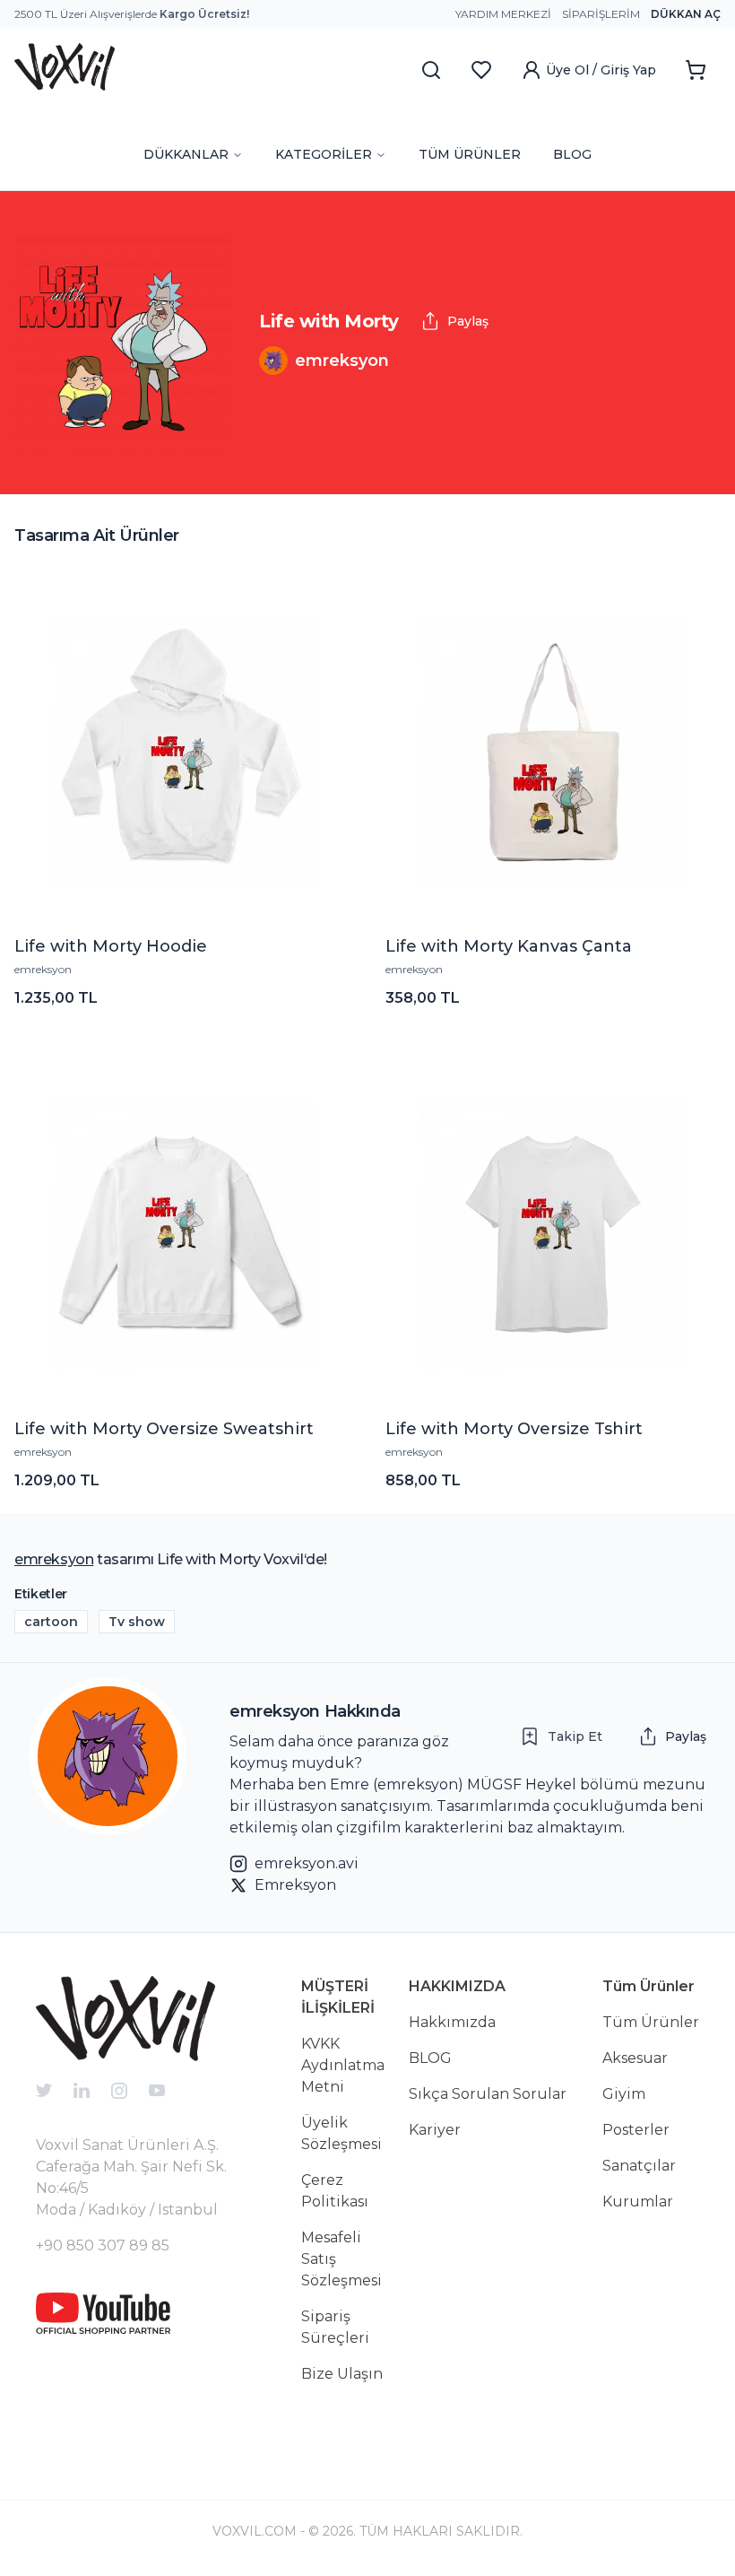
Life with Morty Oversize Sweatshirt (164, 1429)
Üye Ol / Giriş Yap (601, 70)
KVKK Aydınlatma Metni (343, 2065)
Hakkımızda (452, 2022)
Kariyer (435, 2130)
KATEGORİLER (324, 154)
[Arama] (431, 70)
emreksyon (43, 969)
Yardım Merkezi (503, 14)
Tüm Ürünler (651, 2022)
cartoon (51, 1622)
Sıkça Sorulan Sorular (488, 2094)
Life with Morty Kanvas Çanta (509, 946)
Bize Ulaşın (342, 2374)
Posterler (636, 2130)
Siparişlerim (601, 14)
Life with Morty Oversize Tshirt (514, 1429)
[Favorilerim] (481, 70)
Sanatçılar (639, 2166)
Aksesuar (635, 2058)
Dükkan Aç (686, 14)
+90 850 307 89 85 (103, 2245)
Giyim (624, 2094)
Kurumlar (638, 2202)
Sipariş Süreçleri (335, 2327)
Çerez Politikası (335, 2191)
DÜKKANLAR (186, 154)
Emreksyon (295, 1885)
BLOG (572, 154)
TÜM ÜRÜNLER (470, 154)
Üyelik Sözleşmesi (342, 2133)
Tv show (137, 1622)
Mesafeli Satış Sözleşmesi (342, 2259)
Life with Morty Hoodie (111, 946)
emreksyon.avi (307, 1863)
